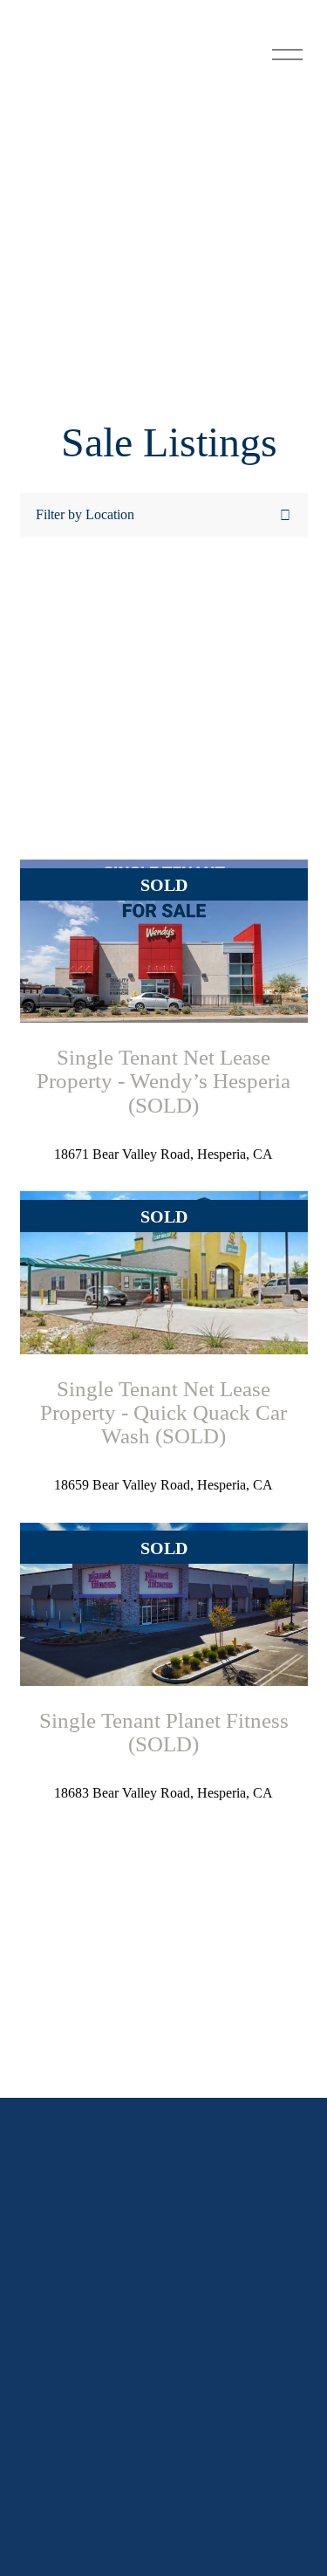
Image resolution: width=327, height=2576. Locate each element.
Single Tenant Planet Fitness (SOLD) (164, 1732)
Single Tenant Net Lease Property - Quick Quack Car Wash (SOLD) (163, 1412)
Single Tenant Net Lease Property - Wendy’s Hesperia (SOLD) (163, 1081)
